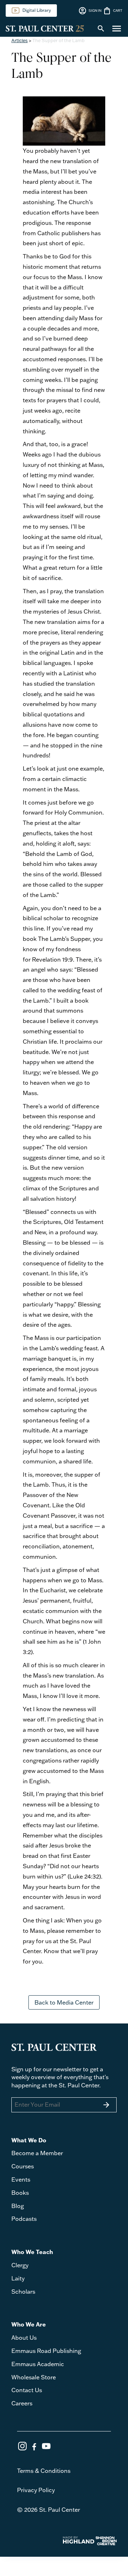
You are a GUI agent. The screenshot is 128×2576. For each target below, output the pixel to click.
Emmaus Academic (38, 2364)
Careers (22, 2403)
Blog (18, 2206)
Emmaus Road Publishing (46, 2351)
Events (21, 2179)
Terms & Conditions (44, 2471)
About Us (24, 2338)
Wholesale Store (34, 2377)
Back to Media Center (64, 2002)
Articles (20, 40)
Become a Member (37, 2153)
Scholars (23, 2292)
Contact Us (27, 2390)
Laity (18, 2278)
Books (20, 2193)
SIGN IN (90, 11)
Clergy (20, 2265)
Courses (23, 2166)
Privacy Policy (36, 2490)
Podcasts (24, 2219)
